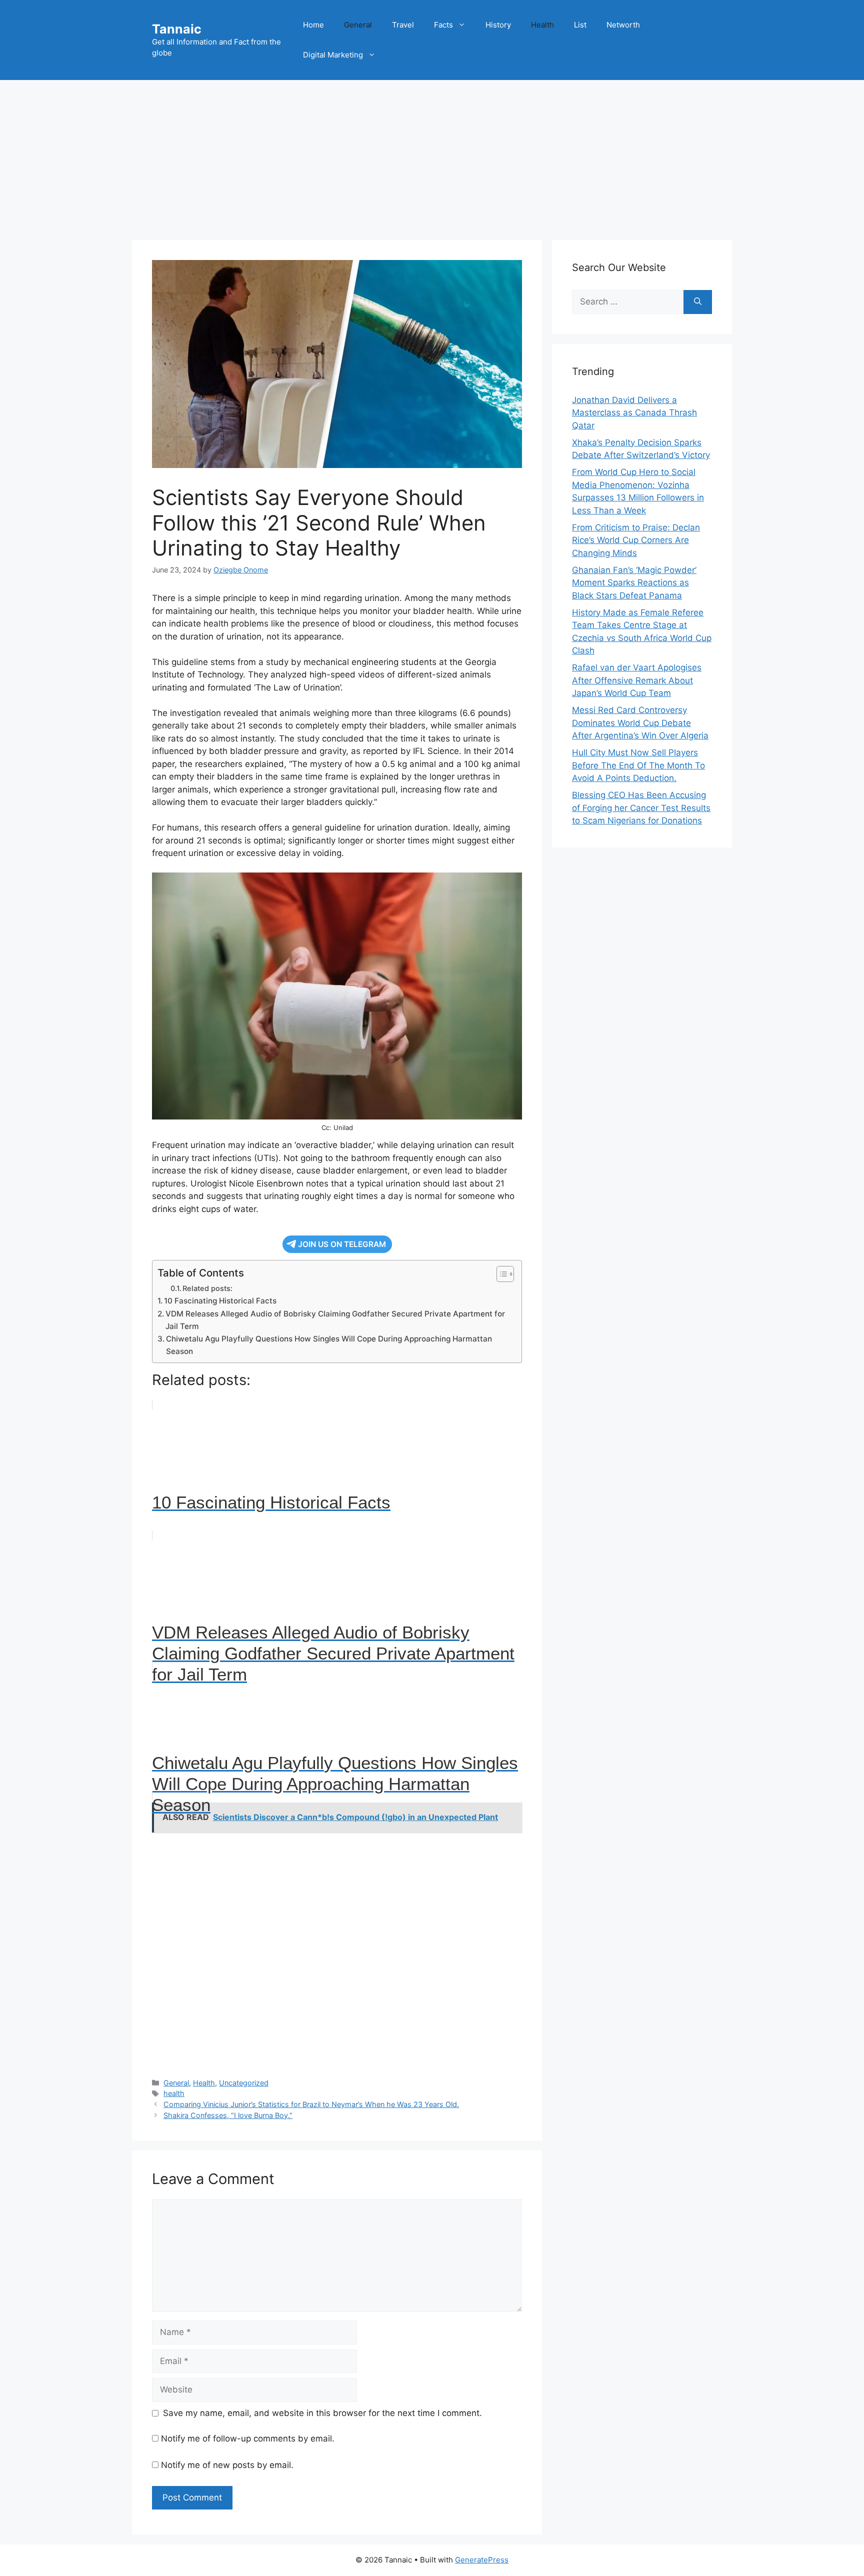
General (358, 25)
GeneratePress (482, 2560)
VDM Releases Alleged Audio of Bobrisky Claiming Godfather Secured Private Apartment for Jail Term (335, 1320)
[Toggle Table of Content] (500, 1274)
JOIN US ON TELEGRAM (342, 1244)
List (580, 25)
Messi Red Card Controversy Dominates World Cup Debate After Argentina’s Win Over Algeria (640, 723)
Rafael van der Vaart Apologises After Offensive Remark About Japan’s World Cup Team (637, 680)
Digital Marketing (333, 55)
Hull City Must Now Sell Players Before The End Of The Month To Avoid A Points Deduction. (638, 765)
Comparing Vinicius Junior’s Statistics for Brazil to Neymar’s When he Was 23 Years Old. (311, 2104)
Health (542, 25)
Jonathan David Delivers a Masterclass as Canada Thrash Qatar (634, 413)
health (174, 2093)
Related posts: (207, 1288)
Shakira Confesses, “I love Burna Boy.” (228, 2115)
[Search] (698, 302)
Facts (443, 25)
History (498, 25)
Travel (403, 25)
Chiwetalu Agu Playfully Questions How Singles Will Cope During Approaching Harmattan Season (329, 1345)
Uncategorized (244, 2083)
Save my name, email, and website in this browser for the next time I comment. (322, 2413)
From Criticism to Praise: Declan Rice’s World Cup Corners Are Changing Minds (636, 540)
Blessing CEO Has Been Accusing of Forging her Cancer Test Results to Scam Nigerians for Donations (641, 808)
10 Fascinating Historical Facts (220, 1301)
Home (313, 25)
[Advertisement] (432, 155)
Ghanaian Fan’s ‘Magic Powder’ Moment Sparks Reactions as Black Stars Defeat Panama (634, 583)
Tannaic (177, 29)
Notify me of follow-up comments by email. (248, 2438)
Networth (623, 25)
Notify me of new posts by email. (227, 2465)
